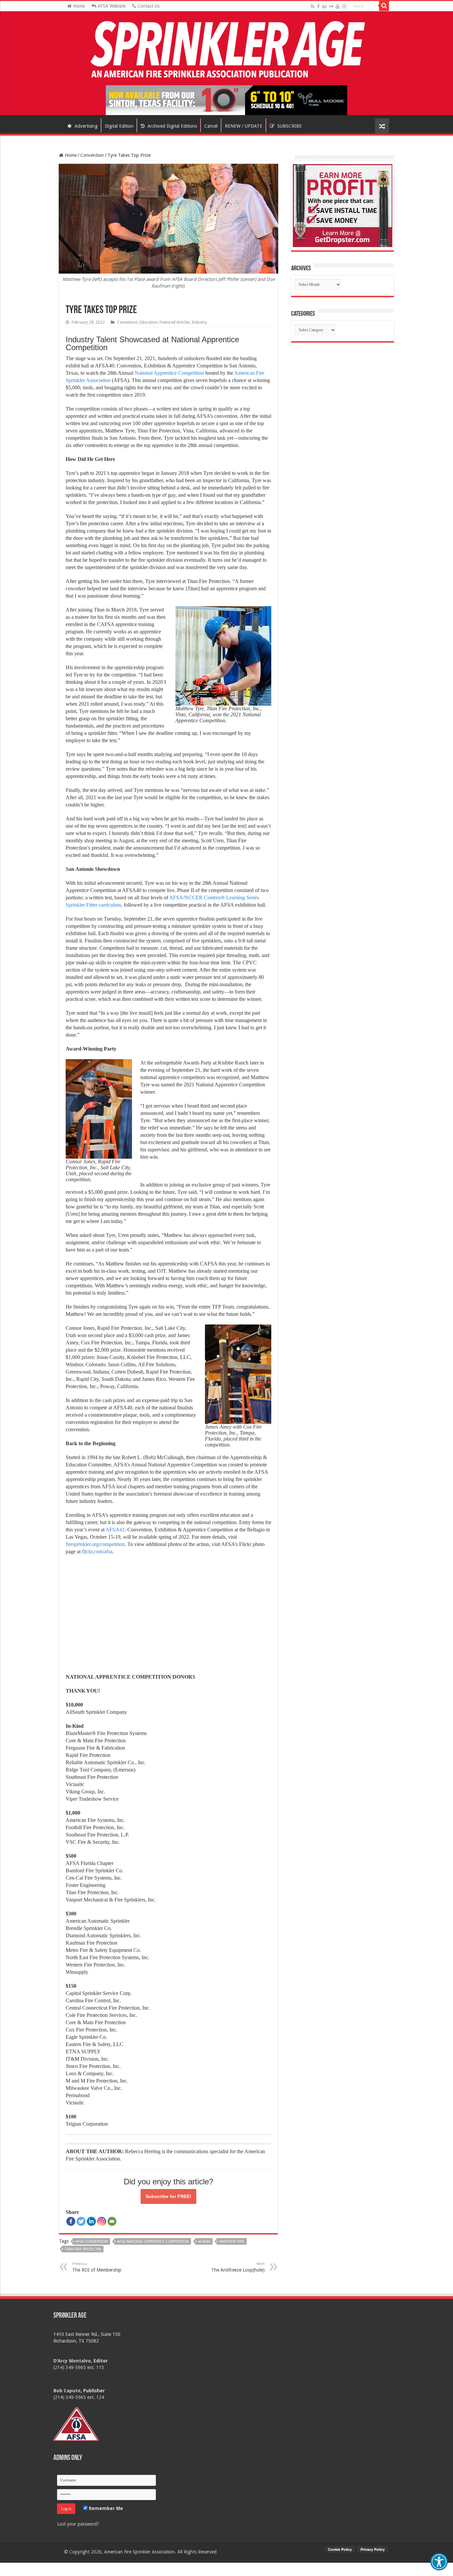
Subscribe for (168, 2196)
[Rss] (313, 6)
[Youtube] (338, 6)
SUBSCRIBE (289, 126)
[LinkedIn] (324, 6)
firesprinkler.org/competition (95, 1544)
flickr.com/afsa (97, 1551)
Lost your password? (78, 2524)
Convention (92, 155)
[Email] (112, 2221)
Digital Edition (119, 126)
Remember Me (105, 2508)
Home (78, 6)
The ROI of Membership (97, 2267)
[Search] (384, 6)
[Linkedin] (91, 2221)
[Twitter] (81, 2221)
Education (149, 322)
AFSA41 (115, 1530)
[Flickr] (331, 6)
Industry (199, 322)
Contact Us (148, 6)
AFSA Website (111, 6)
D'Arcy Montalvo (72, 2361)
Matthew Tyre (232, 2242)
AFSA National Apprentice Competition (153, 2242)
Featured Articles (175, 322)
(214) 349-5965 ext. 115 (79, 2367)
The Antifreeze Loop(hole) (238, 2267)
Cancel (211, 126)
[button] (439, 2562)
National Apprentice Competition (169, 373)
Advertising (85, 126)
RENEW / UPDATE (244, 126)
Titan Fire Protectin (83, 2249)
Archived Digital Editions (172, 126)
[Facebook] (318, 6)
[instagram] (344, 6)
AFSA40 (204, 2242)
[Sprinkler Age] (227, 50)
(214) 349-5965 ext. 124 (79, 2397)
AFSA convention (92, 2242)
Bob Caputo (67, 2391)
